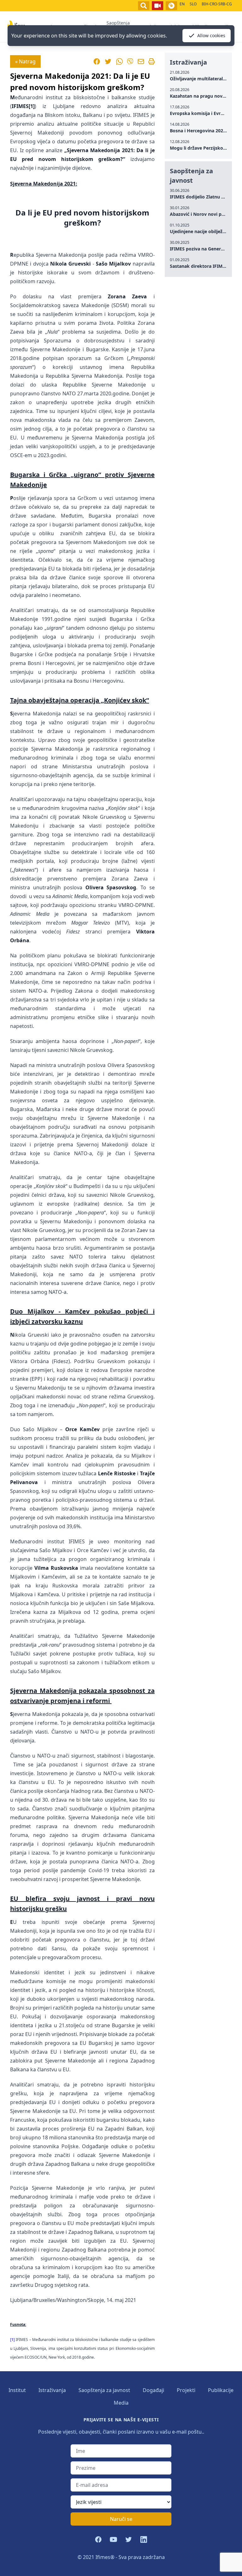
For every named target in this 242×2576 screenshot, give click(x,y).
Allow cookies (211, 35)
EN (182, 4)
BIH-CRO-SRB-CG (217, 4)
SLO (193, 4)
